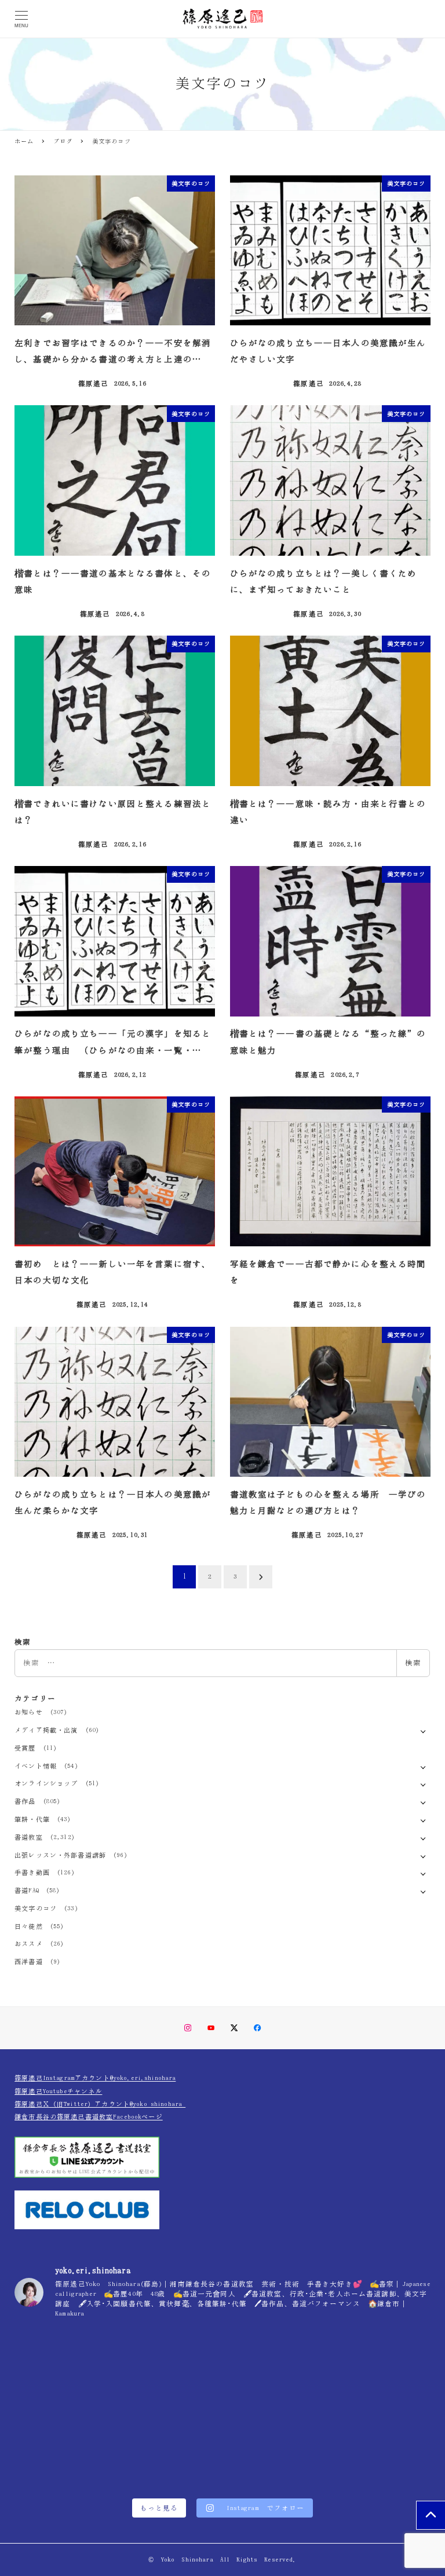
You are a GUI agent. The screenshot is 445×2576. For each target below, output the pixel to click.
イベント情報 (36, 1766)
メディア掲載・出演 (46, 1730)
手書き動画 (32, 1872)
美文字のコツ (36, 1908)
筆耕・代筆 (32, 1819)
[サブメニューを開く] (423, 1731)
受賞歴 (25, 1748)
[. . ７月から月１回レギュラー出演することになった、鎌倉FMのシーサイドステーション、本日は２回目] (223, 2450)
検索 (413, 1663)
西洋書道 (29, 1962)
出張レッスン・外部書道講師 (60, 1855)
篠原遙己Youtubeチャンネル (58, 2091)
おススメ (29, 1944)
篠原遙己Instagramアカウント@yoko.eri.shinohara (95, 2078)
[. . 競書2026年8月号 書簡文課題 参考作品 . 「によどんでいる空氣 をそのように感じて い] (83, 2371)
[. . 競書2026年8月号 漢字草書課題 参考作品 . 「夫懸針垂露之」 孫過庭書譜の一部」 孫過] (362, 2371)
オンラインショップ (46, 1783)
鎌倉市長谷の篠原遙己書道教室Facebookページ (89, 2117)
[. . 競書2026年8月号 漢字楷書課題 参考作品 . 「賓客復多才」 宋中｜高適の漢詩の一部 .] (83, 2450)
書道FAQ (27, 1890)
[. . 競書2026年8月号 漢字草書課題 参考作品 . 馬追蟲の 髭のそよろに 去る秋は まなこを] (223, 2371)
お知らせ (29, 1712)
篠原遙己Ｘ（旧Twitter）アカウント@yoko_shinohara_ (100, 2104)
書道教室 (29, 1837)
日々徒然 (29, 1926)
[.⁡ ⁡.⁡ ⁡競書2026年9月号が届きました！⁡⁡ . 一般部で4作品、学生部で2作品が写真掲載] (362, 2450)
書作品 (25, 1801)
